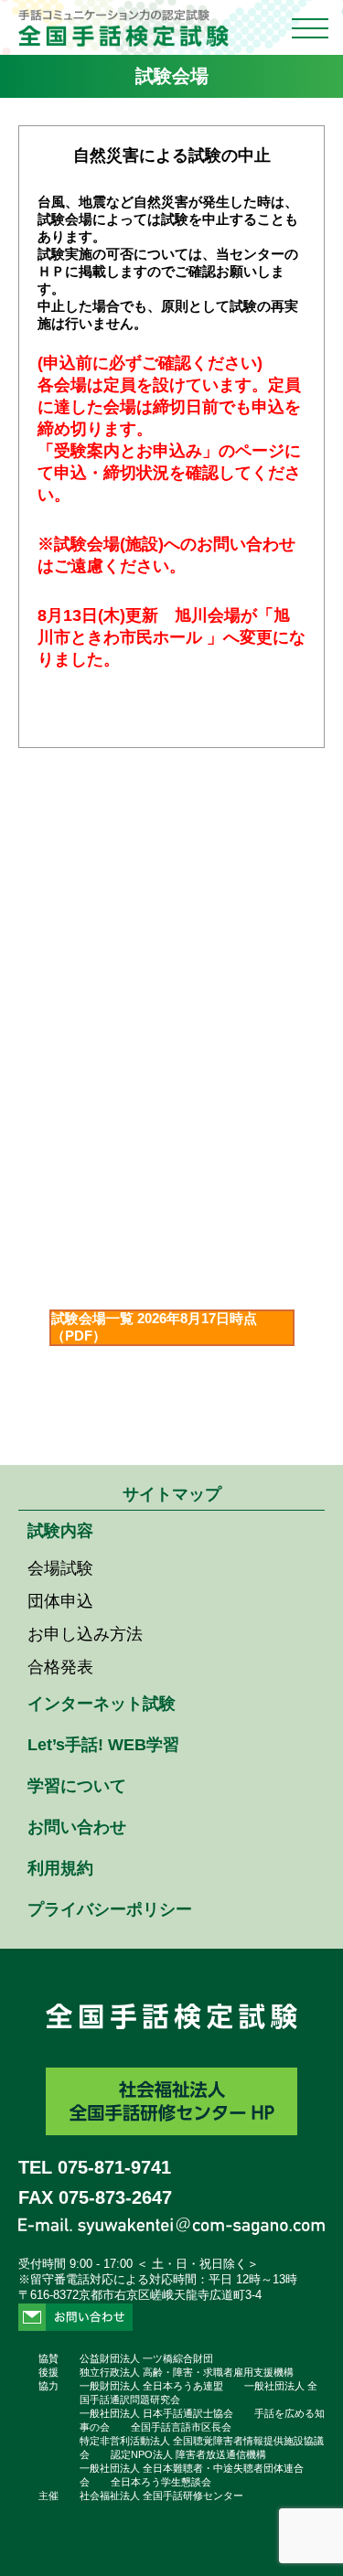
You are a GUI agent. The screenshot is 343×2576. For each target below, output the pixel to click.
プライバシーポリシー (110, 1909)
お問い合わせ (77, 1827)
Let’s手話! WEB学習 (103, 1745)
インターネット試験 (102, 1704)
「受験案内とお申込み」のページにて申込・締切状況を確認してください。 (169, 473)
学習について (77, 1786)
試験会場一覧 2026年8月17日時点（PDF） (154, 1327)
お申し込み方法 (85, 1634)
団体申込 (60, 1601)
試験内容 (60, 1531)
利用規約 (60, 1868)
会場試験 (60, 1568)
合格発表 (60, 1667)
